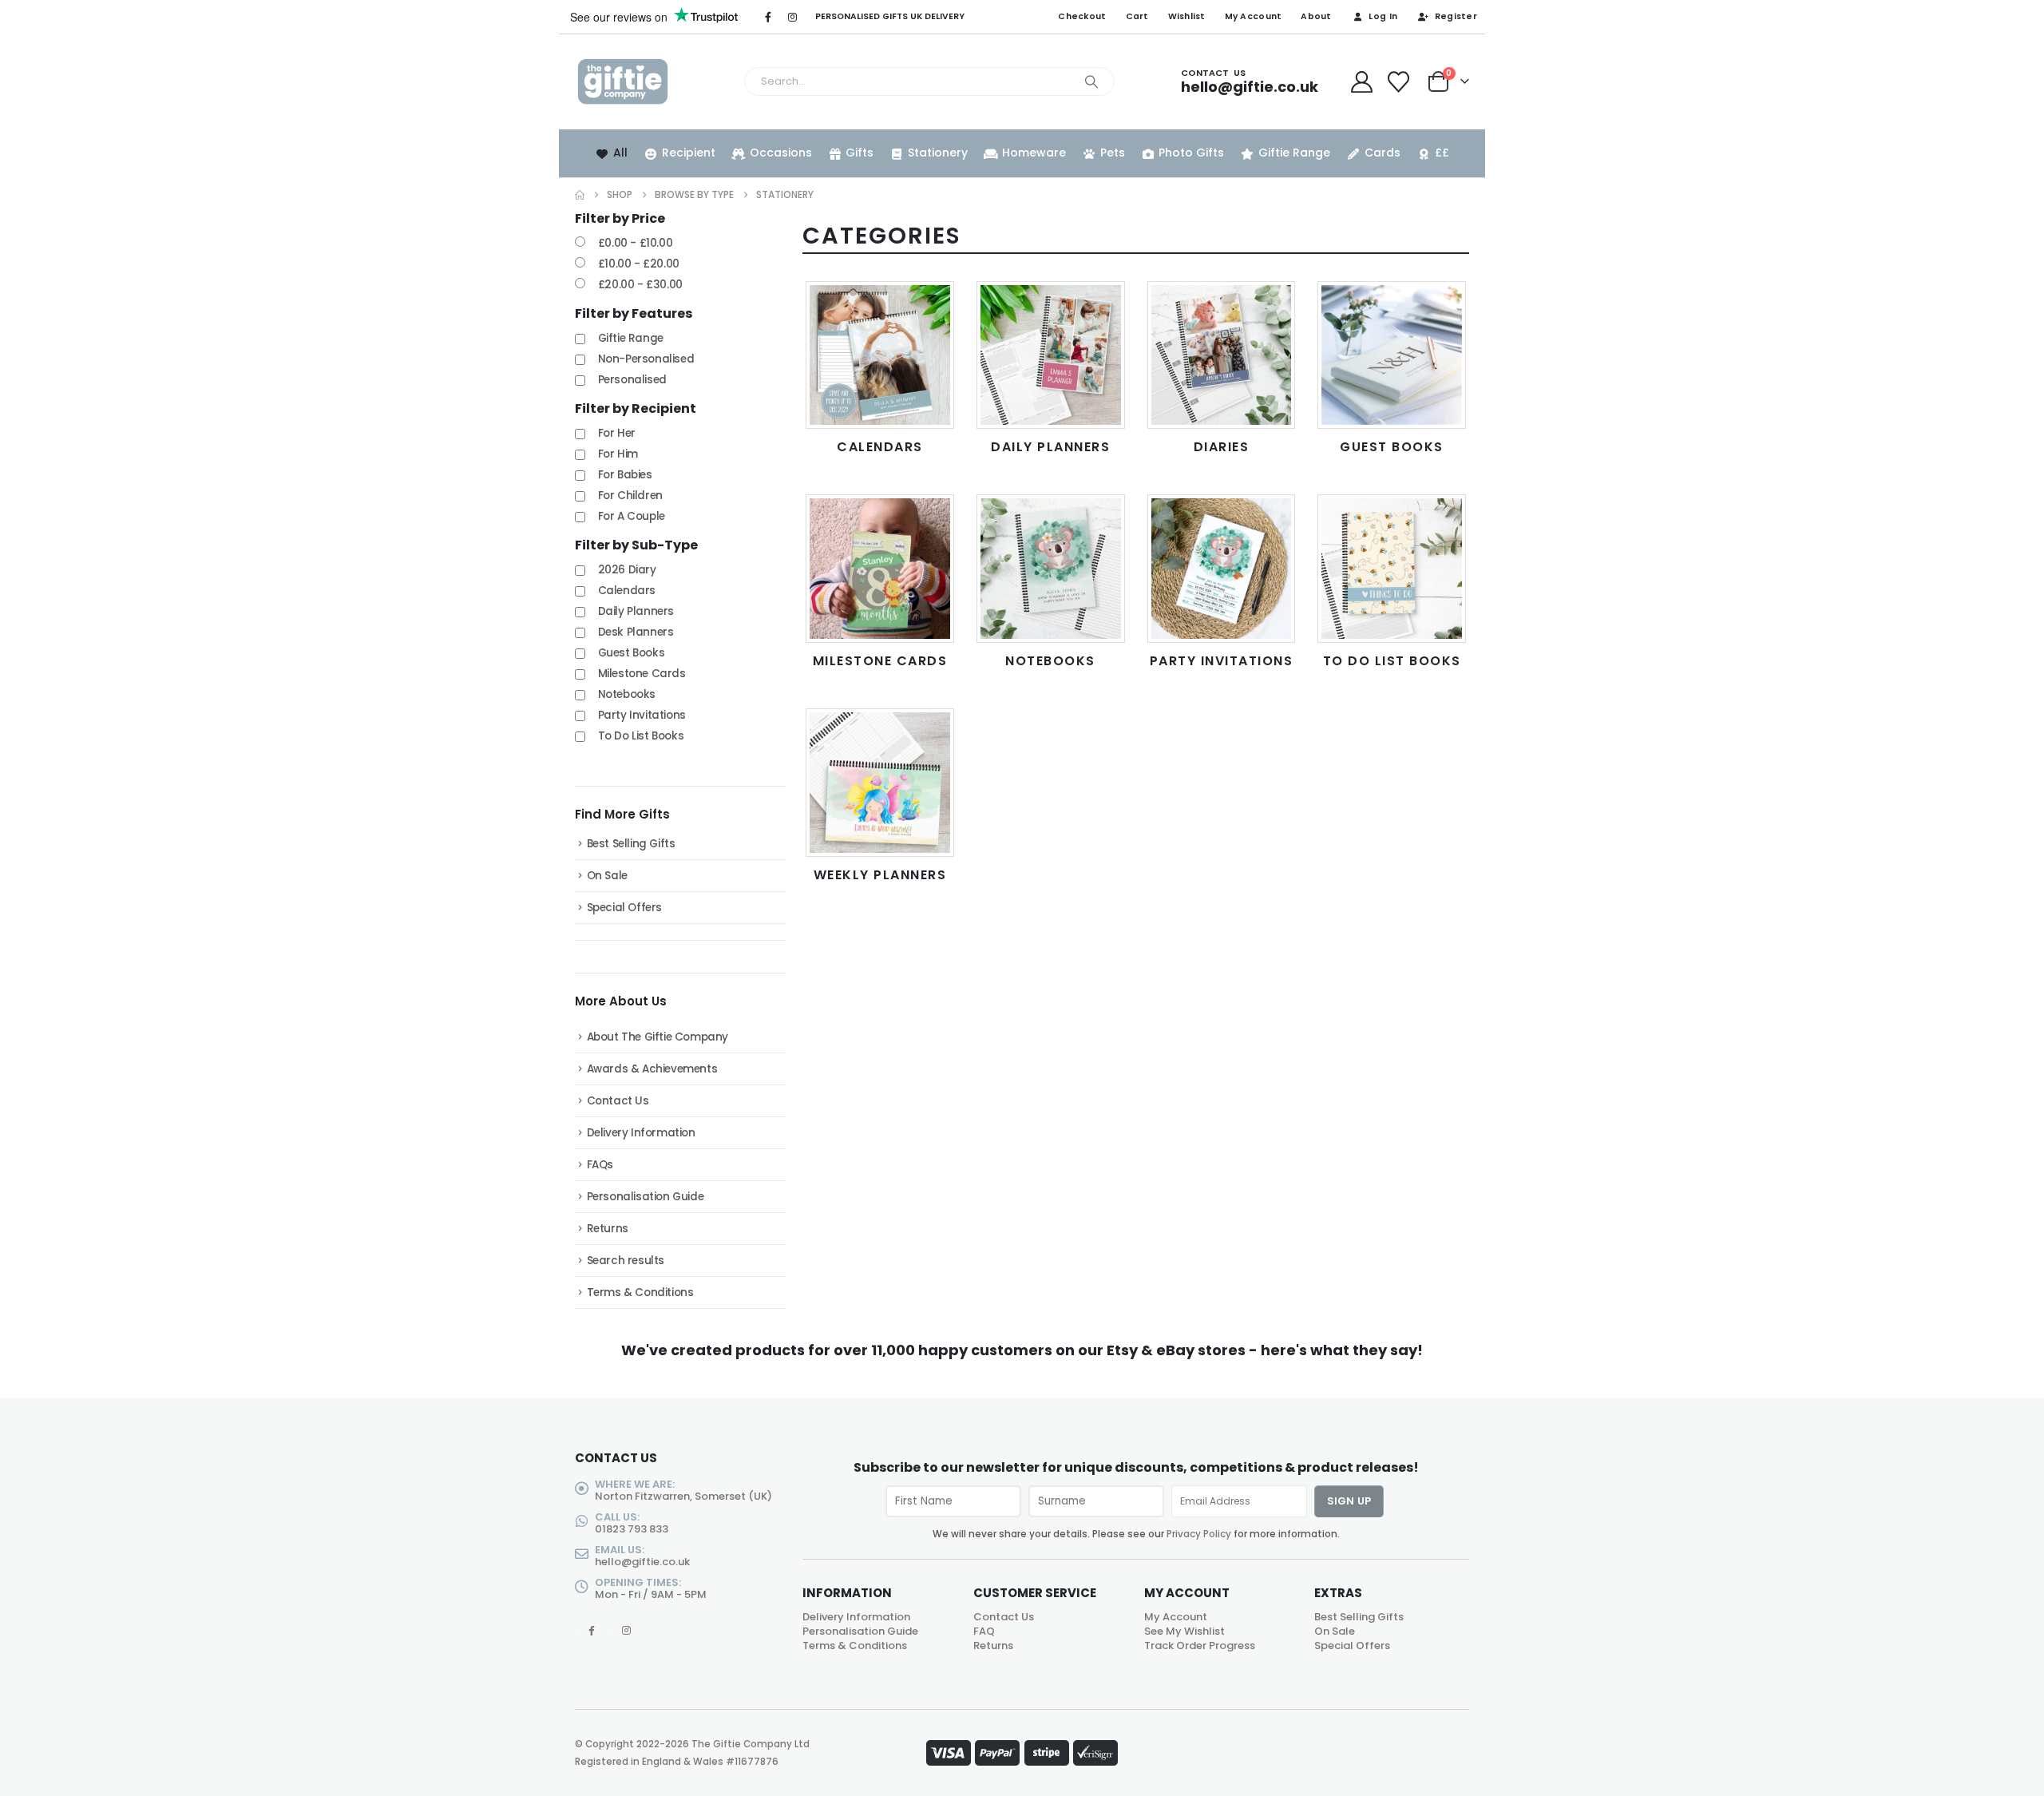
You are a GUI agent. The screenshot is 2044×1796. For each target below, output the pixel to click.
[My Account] (1361, 82)
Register (1456, 16)
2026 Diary (627, 570)
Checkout (1082, 16)
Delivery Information (641, 1133)
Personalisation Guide (646, 1197)
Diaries (1222, 447)
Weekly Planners (880, 875)
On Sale (607, 876)
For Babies (625, 475)
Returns (608, 1229)
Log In (1383, 16)
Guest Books (1392, 447)
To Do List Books (1392, 661)
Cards (1382, 153)
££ (1442, 153)
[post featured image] (880, 355)
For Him (618, 454)
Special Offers (624, 908)
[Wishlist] (1399, 82)
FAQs (600, 1165)
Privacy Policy (1199, 1534)
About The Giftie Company (658, 1037)
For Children (630, 496)
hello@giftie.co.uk (642, 1562)
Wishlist (1187, 16)
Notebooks (1050, 661)
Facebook (591, 1630)
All (620, 153)
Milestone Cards (880, 661)
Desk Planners (636, 632)
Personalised (632, 380)
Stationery (938, 153)
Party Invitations (1222, 661)
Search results (626, 1261)
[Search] (1091, 81)
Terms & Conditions (640, 1292)
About (1316, 16)
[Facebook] (768, 17)
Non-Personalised (646, 359)
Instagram (626, 1630)
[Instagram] (793, 17)
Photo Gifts (1191, 153)
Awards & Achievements (652, 1069)
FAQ (984, 1631)
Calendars (880, 447)
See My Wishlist (1184, 1631)
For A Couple (632, 516)
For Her (617, 433)
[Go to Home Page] (580, 195)
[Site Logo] (623, 82)
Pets (1113, 153)
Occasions (781, 153)
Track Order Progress (1200, 1645)
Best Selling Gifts (631, 844)
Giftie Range (1294, 153)
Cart (1137, 16)
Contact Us (618, 1101)
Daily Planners (1050, 447)
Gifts (860, 153)
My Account (1254, 16)
